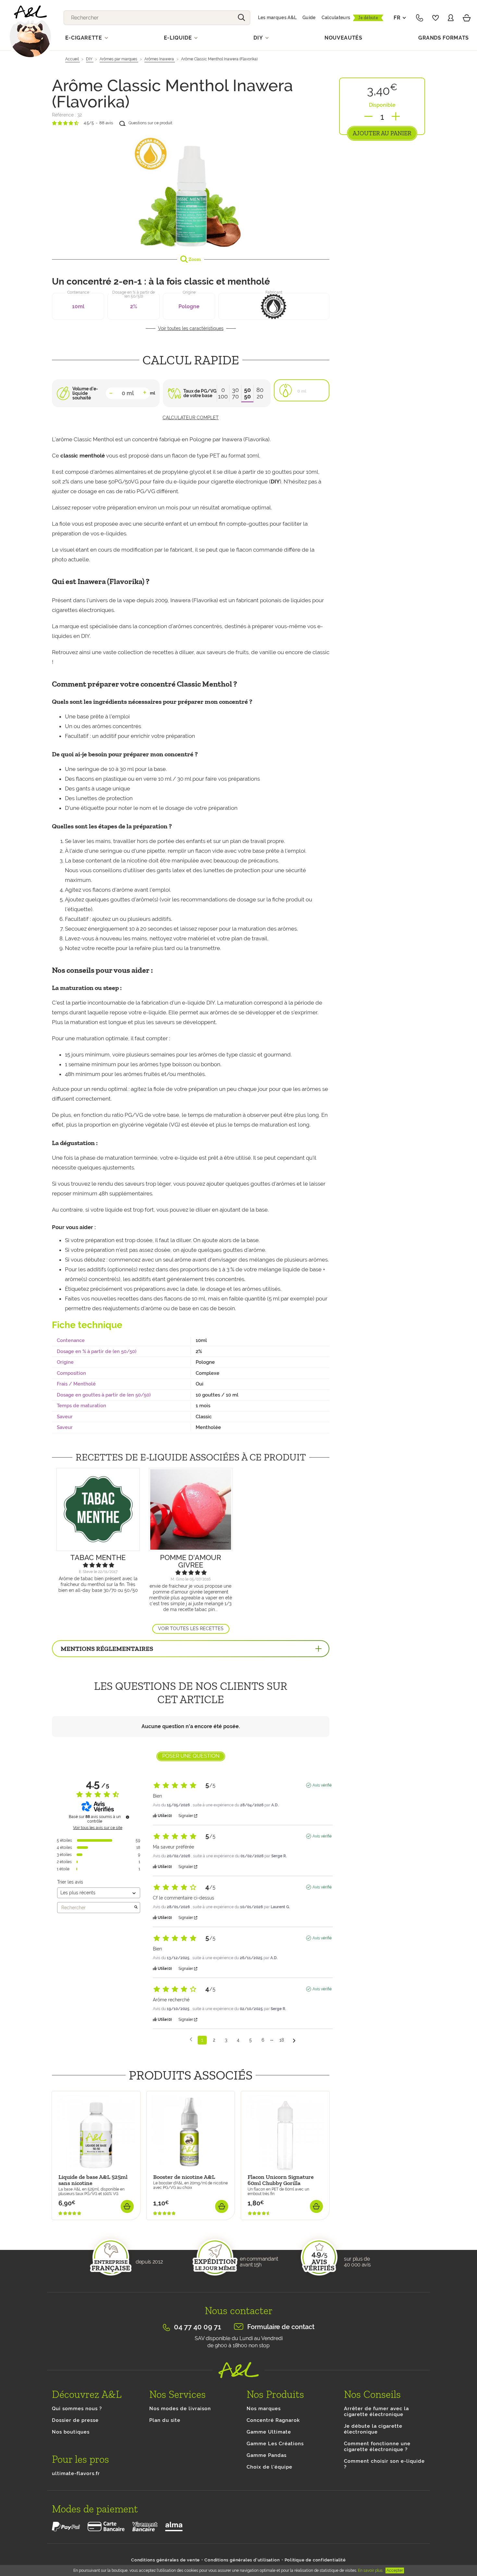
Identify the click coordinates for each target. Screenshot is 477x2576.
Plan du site (165, 2420)
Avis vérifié (322, 1785)
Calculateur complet (191, 418)
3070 (235, 393)
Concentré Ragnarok (273, 2420)
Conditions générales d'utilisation (242, 2560)
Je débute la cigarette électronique (373, 2429)
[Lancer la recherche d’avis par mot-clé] (136, 1908)
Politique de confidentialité (315, 2560)
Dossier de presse (75, 2420)
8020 (260, 393)
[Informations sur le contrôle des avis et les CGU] (128, 1817)
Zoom (194, 259)
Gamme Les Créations (275, 2444)
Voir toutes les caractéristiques (191, 328)
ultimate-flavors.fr (76, 2473)
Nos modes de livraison (180, 2409)
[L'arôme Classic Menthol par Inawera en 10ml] (191, 190)
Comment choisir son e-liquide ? (384, 2464)
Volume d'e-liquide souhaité (85, 393)
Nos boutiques (71, 2432)
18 (282, 2040)
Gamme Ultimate (269, 2432)
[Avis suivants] (294, 2040)
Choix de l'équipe (269, 2467)
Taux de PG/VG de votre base (200, 393)
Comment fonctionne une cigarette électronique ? (377, 2447)
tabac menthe (98, 1557)
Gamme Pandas (267, 2455)
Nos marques (264, 2409)
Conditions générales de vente (165, 2560)
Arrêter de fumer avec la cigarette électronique (376, 2411)
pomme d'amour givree (190, 1561)
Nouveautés (343, 38)
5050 (247, 393)
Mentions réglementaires (107, 1649)
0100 (223, 393)
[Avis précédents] (191, 2039)
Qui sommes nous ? (77, 2409)
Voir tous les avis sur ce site (98, 1828)
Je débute (368, 18)
